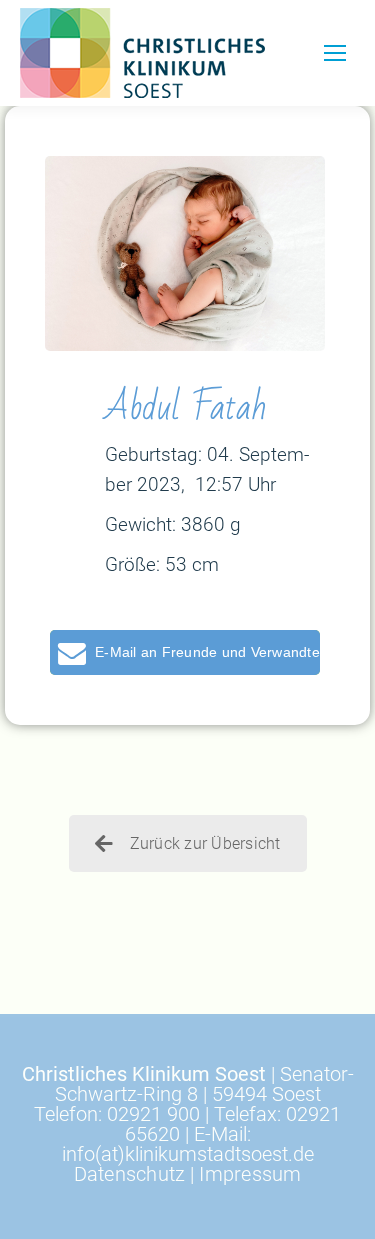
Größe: (132, 564)
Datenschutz (130, 1174)
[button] (185, 652)
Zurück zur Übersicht (205, 843)
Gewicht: (140, 524)
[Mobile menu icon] (335, 53)
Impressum (250, 1174)
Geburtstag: (153, 454)
